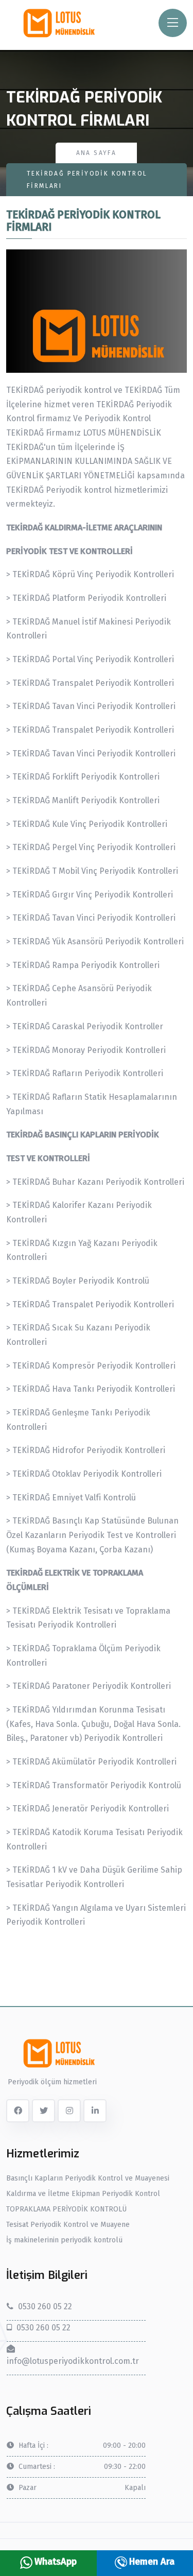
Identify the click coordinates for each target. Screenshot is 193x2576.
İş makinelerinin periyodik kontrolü (64, 2240)
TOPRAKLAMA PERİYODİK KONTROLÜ (66, 2209)
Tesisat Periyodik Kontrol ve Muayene (68, 2225)
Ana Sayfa (97, 153)
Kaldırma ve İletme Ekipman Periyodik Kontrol (83, 2194)
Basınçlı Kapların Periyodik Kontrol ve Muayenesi (88, 2179)
